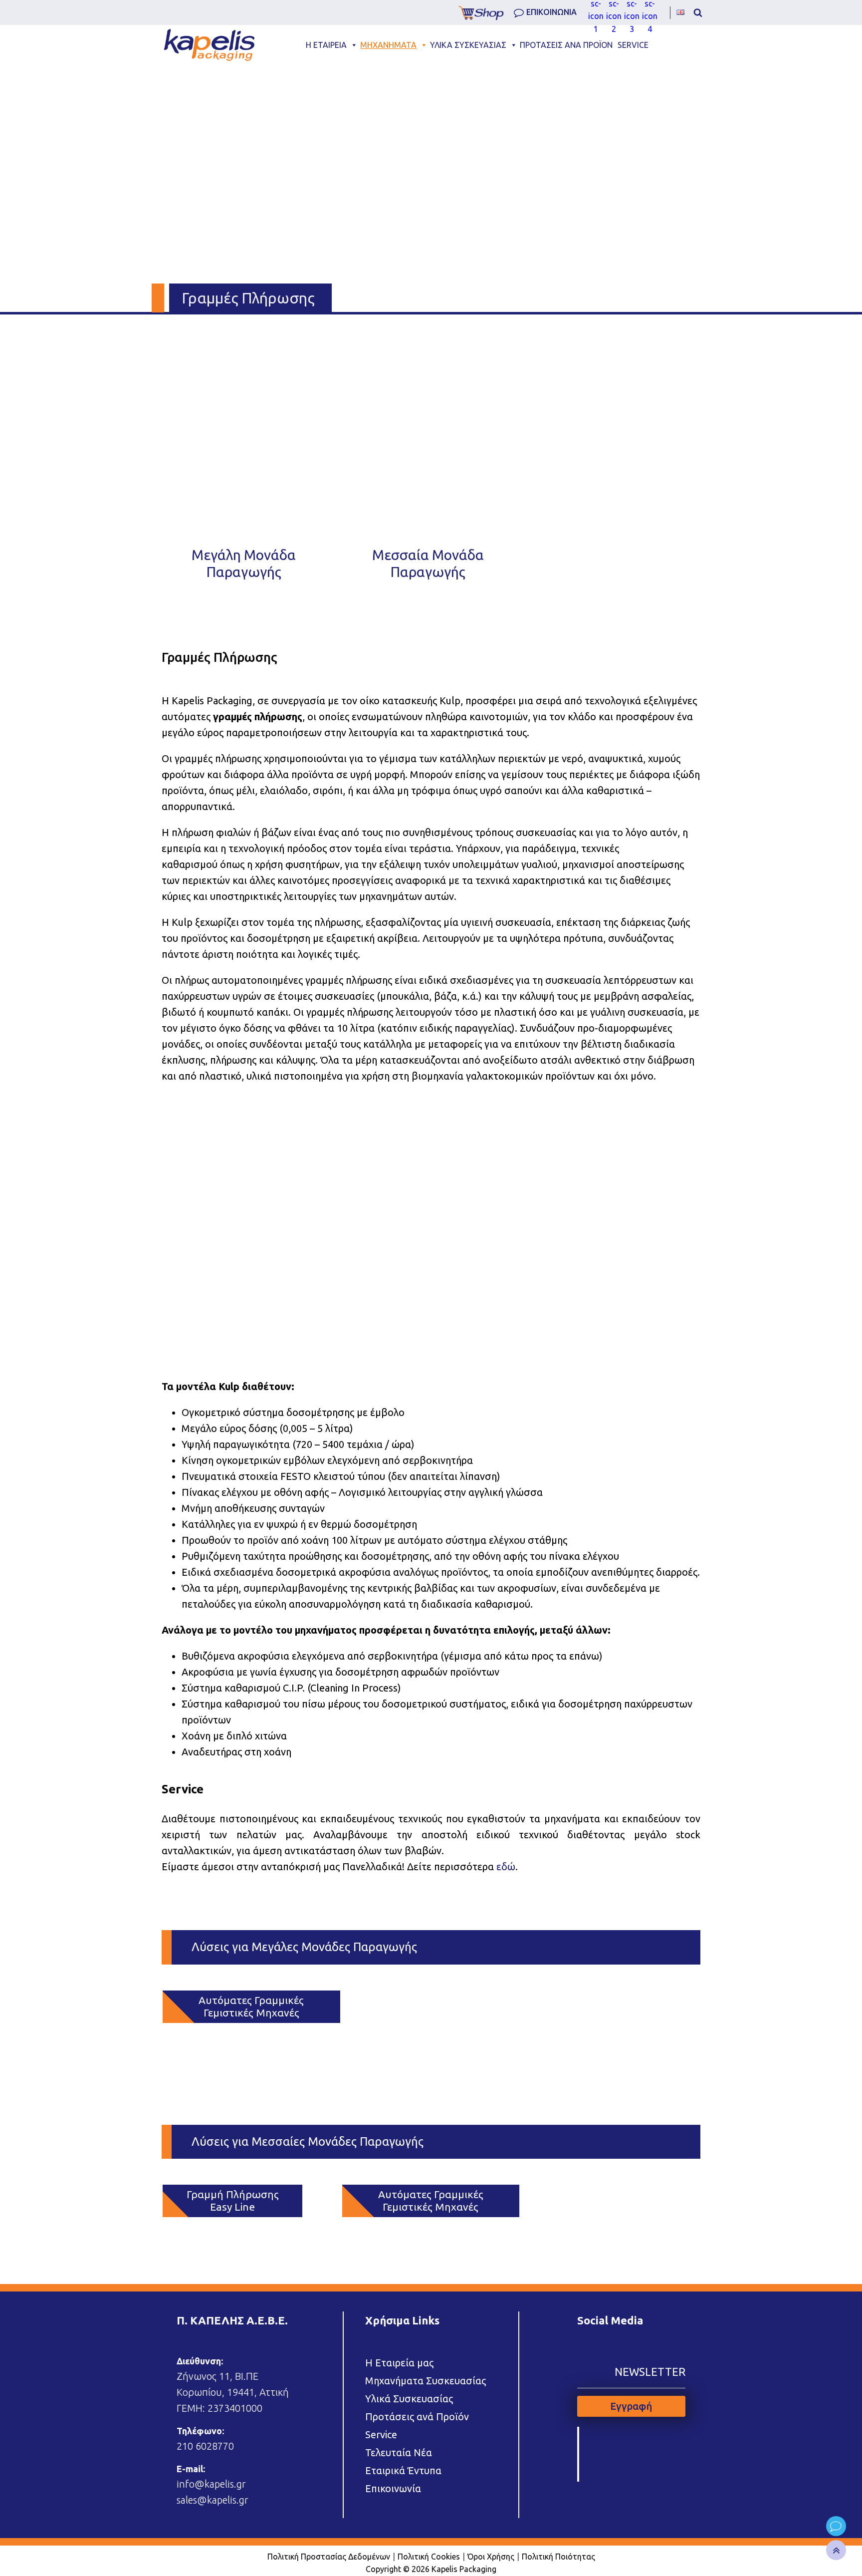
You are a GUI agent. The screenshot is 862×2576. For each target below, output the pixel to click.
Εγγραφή (631, 2406)
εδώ (506, 1866)
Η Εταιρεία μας (399, 2363)
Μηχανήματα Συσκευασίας (426, 2381)
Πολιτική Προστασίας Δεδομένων (329, 2557)
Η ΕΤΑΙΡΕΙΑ (326, 45)
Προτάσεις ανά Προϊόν (417, 2417)
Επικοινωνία (393, 2488)
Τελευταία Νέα (399, 2452)
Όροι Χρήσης (491, 2557)
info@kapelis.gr (211, 2484)
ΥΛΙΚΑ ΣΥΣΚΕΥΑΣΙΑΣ (468, 45)
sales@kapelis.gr (213, 2500)
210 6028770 (205, 2446)
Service (381, 2434)
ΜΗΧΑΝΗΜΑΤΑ (388, 45)
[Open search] (698, 12)
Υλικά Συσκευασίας (409, 2399)
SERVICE (633, 45)
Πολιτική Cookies (429, 2557)
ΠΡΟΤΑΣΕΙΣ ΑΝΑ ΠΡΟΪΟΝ (566, 45)
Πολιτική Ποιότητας (558, 2557)
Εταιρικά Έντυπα (403, 2470)
